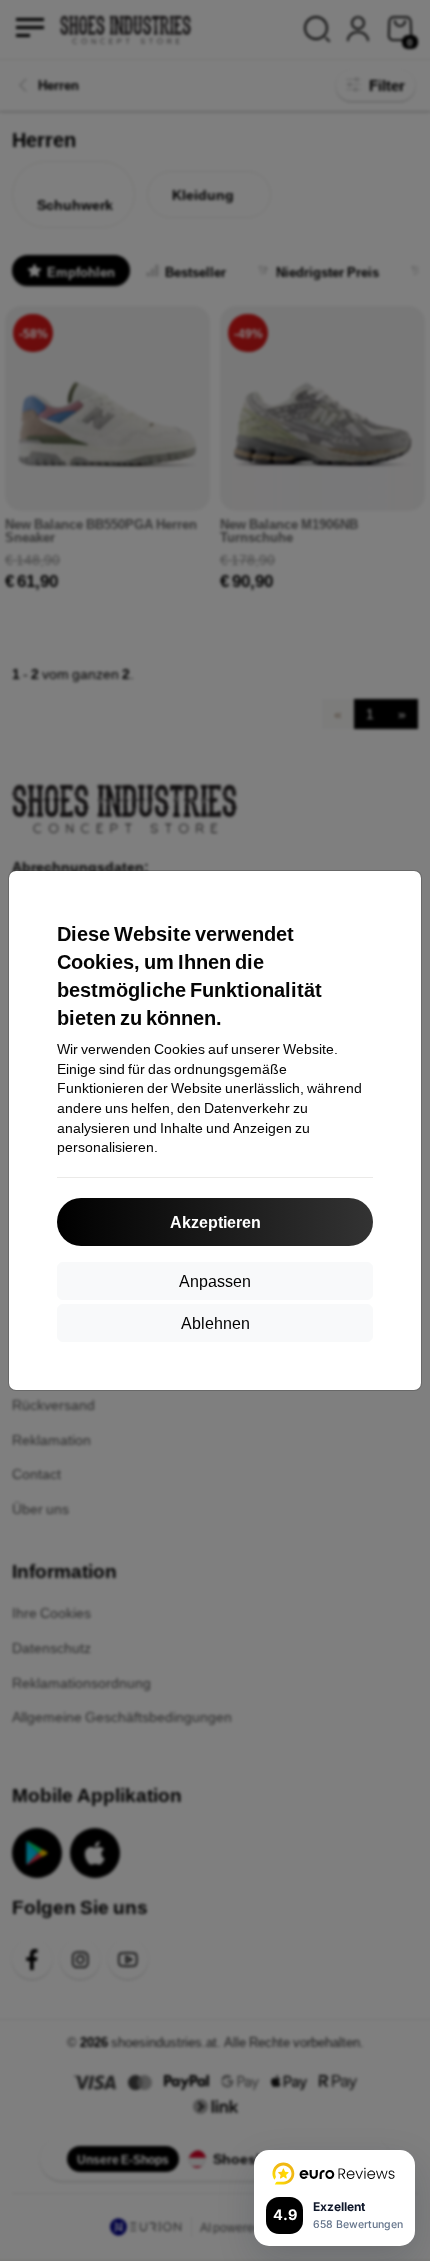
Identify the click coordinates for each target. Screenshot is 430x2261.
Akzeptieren (215, 1221)
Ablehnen (215, 1322)
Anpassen (215, 1280)
